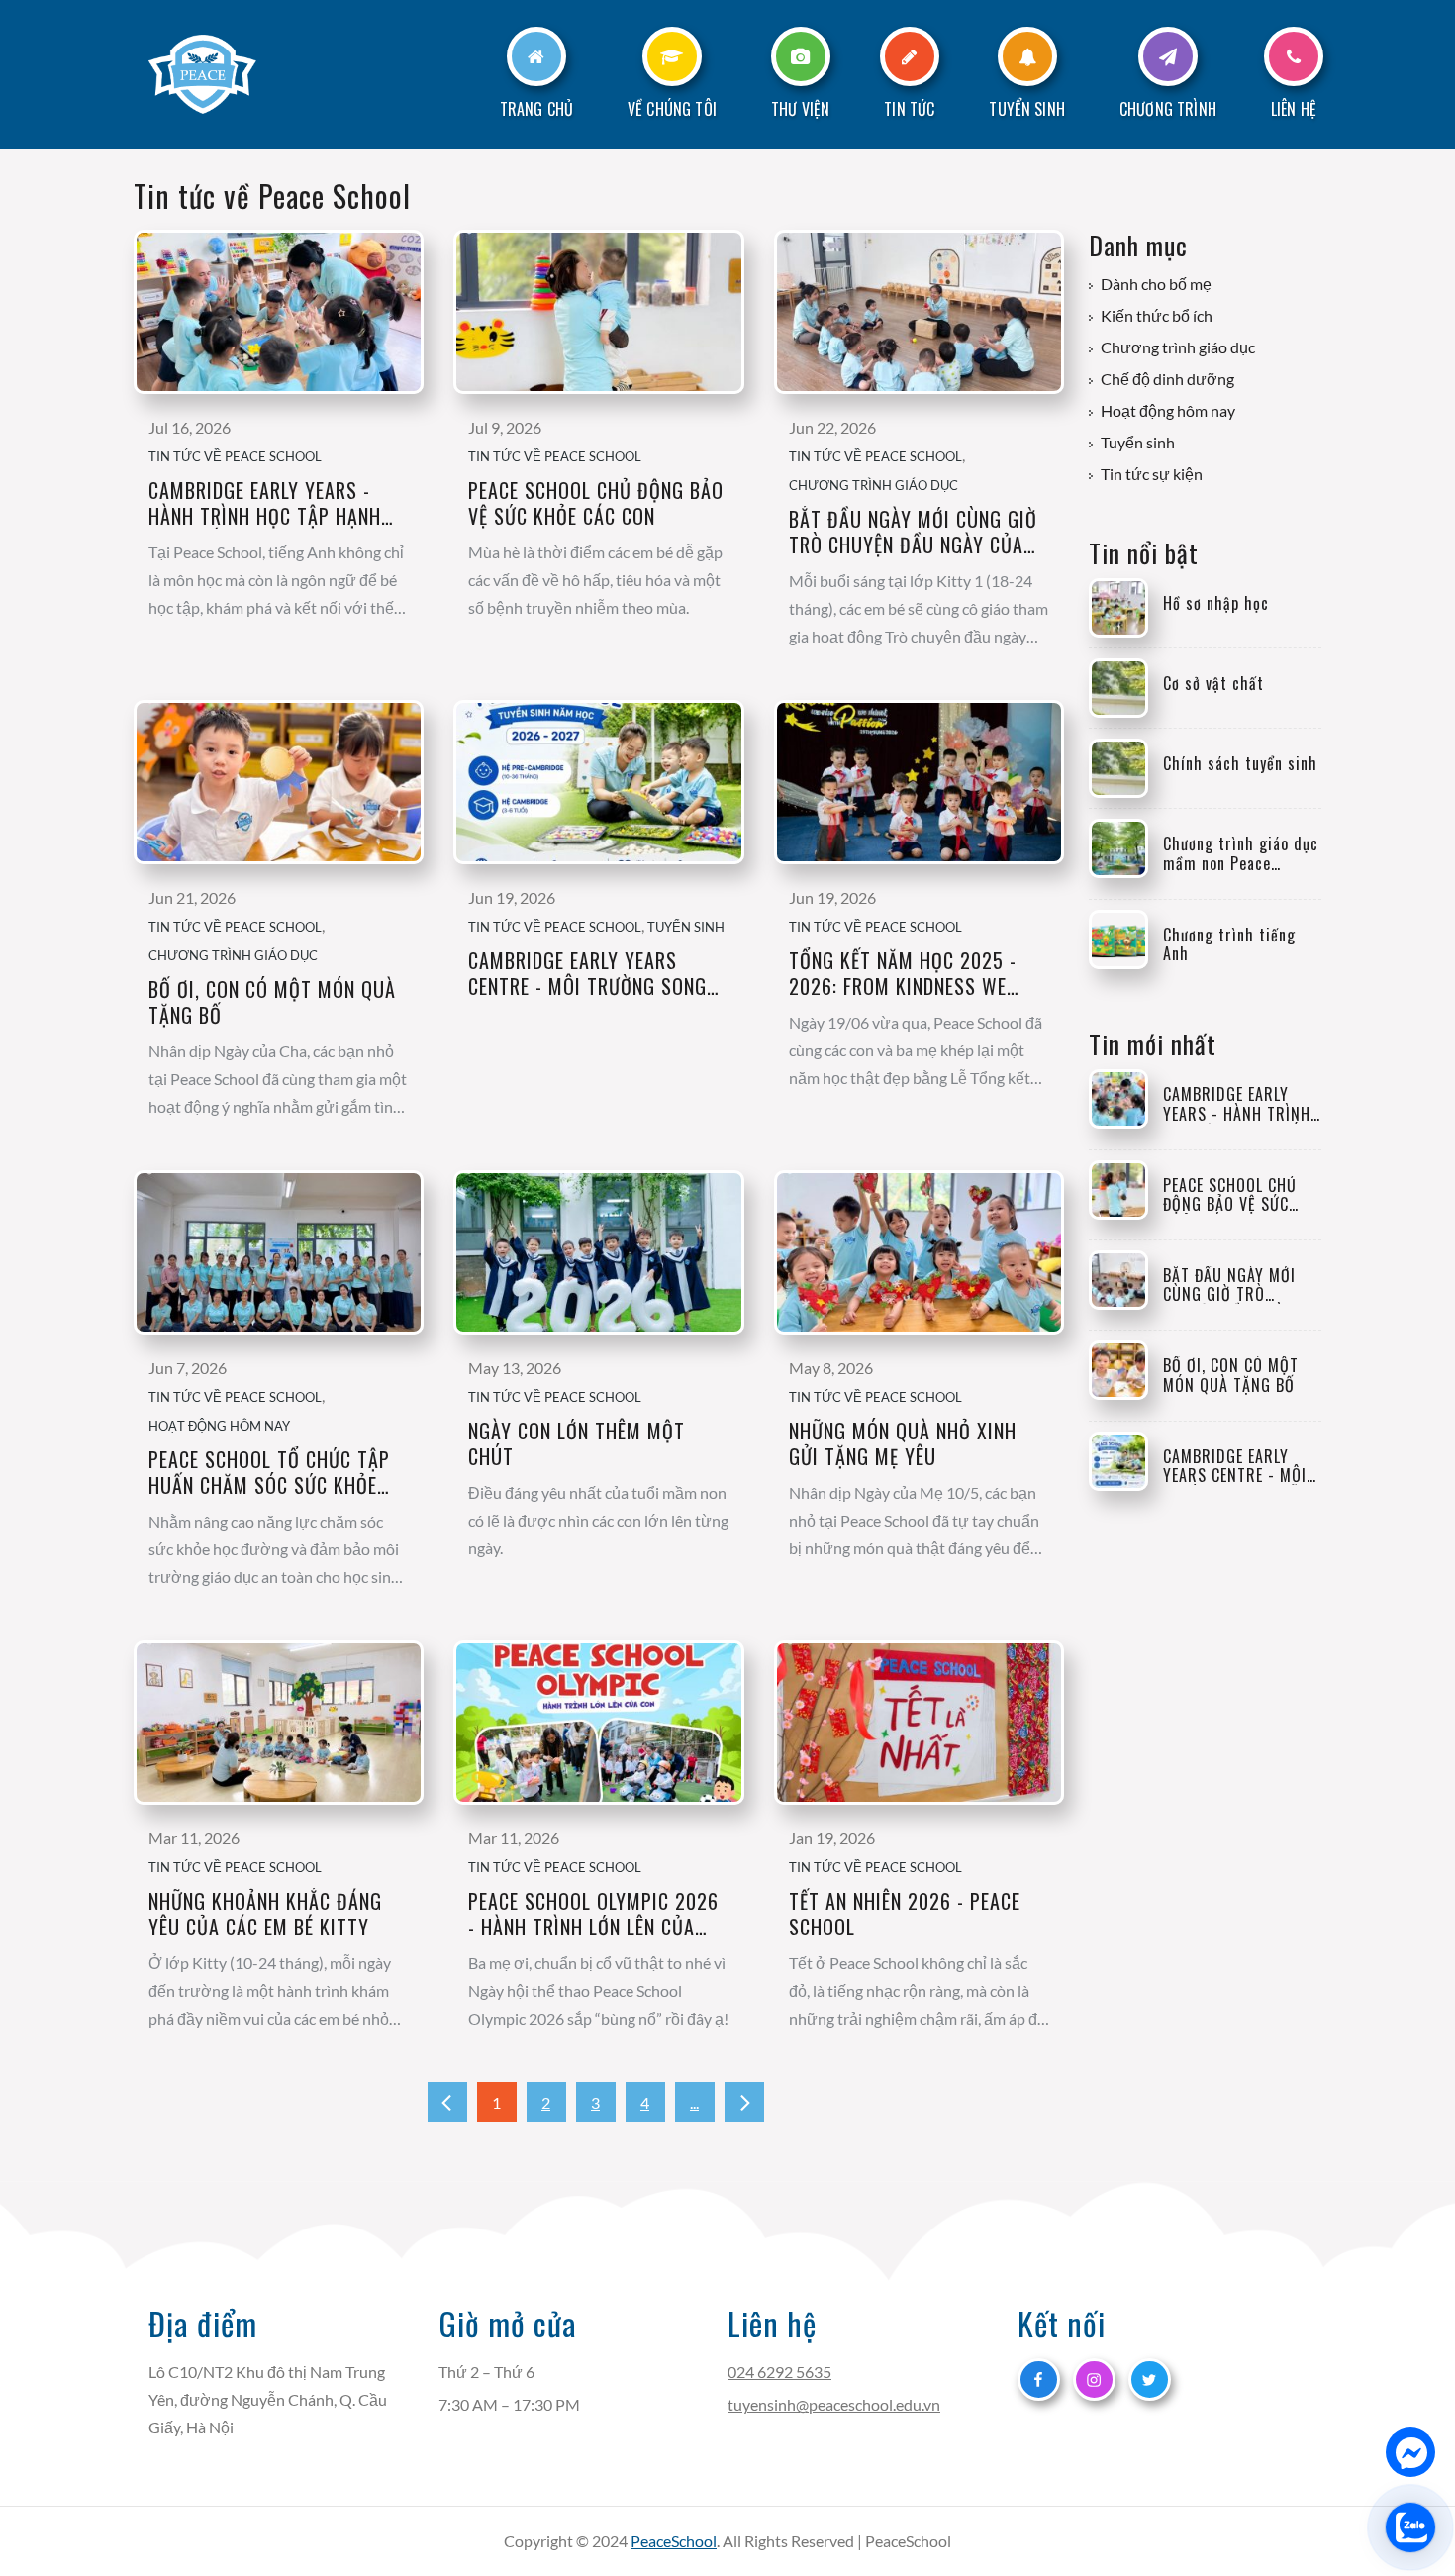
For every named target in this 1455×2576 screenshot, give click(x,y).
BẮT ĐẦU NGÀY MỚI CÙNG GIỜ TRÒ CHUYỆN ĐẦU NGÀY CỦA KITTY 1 (913, 532)
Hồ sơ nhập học (1216, 603)
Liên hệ (1294, 109)
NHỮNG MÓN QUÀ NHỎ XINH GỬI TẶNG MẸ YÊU (903, 1443)
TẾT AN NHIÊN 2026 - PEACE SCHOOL (905, 1914)
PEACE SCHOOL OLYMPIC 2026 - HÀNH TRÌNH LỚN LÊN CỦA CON (593, 1914)
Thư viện (800, 109)
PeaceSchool (674, 2541)
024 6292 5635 (779, 2372)
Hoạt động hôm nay (219, 1426)
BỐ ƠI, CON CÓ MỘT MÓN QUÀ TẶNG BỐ (272, 1002)
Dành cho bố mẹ (1156, 284)
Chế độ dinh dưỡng (1167, 379)
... (694, 2102)
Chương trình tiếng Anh (1229, 944)
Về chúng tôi (672, 109)
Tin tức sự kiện (1152, 474)
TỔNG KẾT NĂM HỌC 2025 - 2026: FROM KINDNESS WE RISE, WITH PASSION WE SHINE (916, 973)
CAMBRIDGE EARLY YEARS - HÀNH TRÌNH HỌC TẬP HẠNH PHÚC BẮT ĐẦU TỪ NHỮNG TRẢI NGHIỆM (265, 503)
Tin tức (909, 109)
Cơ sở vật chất (1213, 684)
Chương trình (1168, 109)
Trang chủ (536, 109)
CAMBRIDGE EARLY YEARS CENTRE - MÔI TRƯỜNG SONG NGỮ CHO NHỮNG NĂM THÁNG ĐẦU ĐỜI (590, 973)
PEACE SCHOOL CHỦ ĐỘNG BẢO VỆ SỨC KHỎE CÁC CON (596, 503)
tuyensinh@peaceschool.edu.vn (834, 2404)
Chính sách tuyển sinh (1240, 764)
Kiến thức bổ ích (1157, 316)
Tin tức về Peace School (235, 456)
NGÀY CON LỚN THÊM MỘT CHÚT (577, 1443)
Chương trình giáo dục (873, 485)
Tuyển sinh (1027, 109)
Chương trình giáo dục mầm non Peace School (1241, 853)
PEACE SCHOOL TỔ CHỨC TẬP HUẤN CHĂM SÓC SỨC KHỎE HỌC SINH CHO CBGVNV (269, 1472)
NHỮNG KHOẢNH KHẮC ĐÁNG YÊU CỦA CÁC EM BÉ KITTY (265, 1914)
